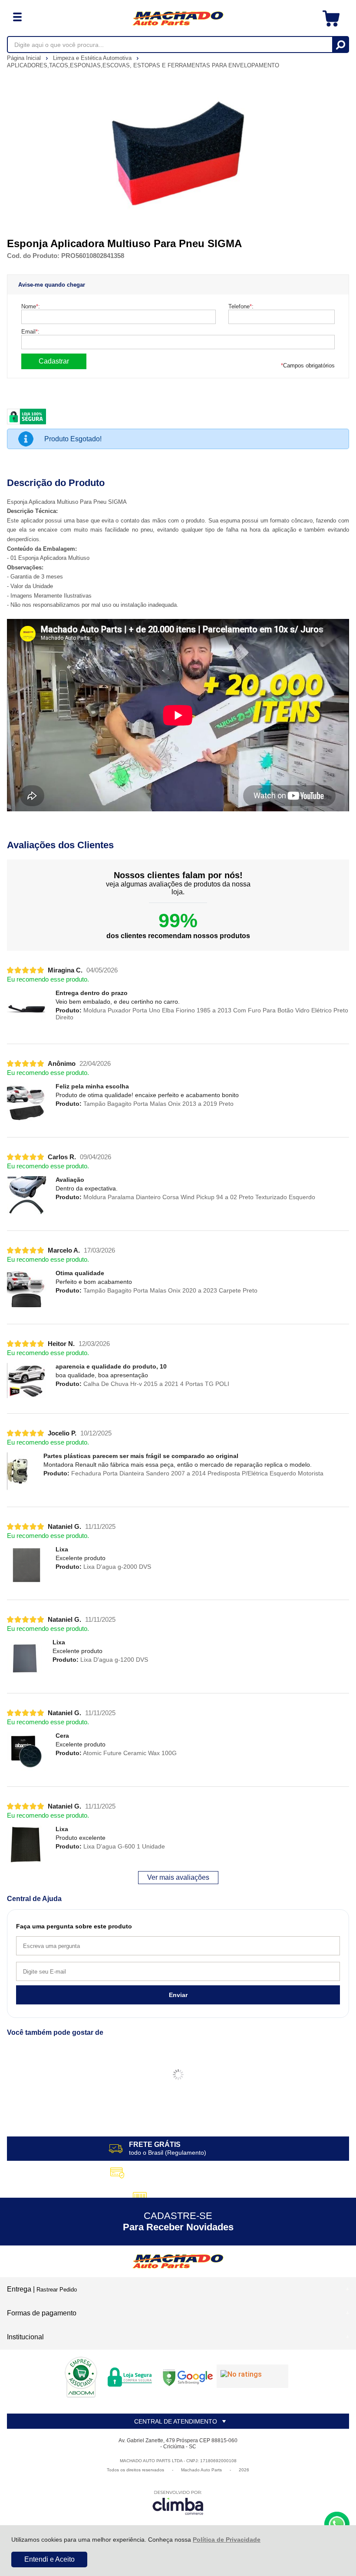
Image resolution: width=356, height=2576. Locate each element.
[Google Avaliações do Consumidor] (252, 2376)
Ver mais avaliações (178, 1877)
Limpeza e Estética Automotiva (93, 58)
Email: (30, 332)
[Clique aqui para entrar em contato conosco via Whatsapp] (337, 2524)
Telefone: (241, 306)
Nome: (31, 306)
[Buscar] (340, 45)
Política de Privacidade (227, 2540)
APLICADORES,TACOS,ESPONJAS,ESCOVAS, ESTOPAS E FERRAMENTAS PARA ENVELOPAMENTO (143, 65)
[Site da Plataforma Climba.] (178, 2502)
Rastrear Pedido (57, 2290)
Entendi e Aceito (49, 2559)
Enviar (178, 1995)
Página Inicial (25, 58)
